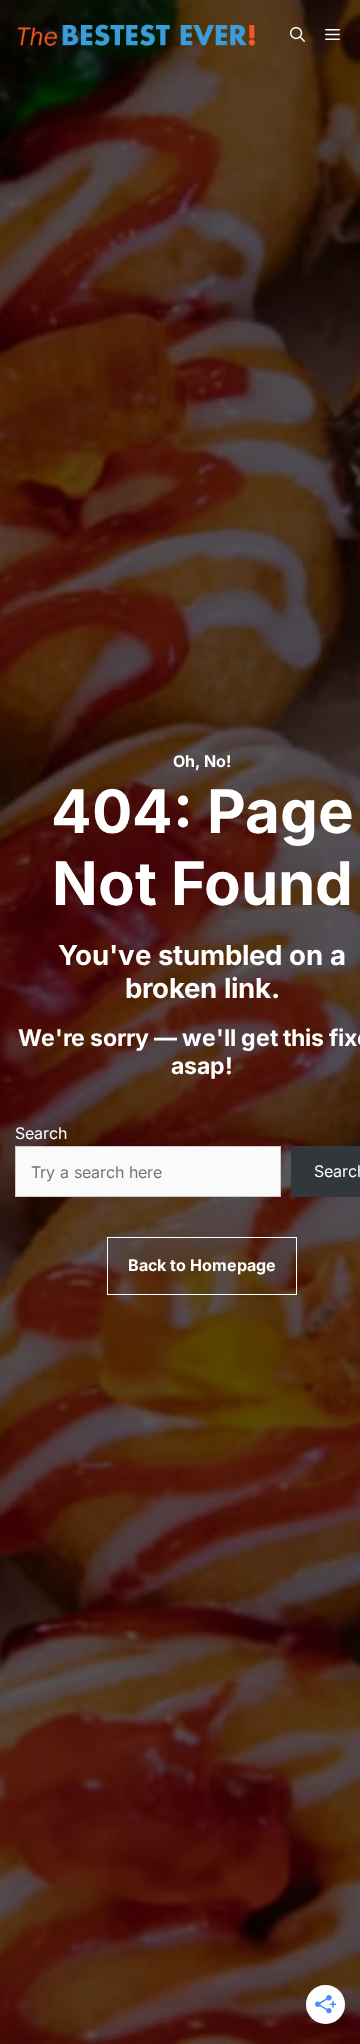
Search (41, 1133)
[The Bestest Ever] (140, 35)
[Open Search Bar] (297, 35)
